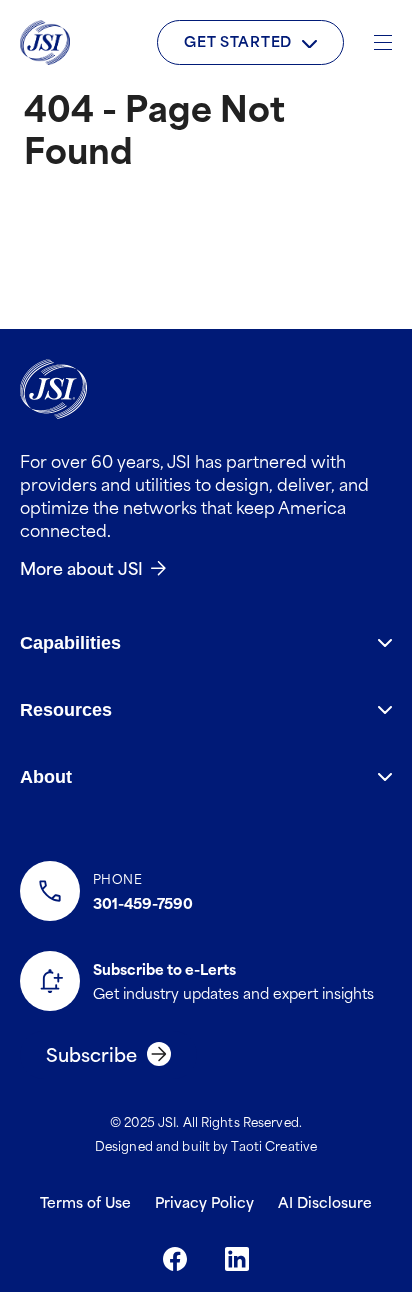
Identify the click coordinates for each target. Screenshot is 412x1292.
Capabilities (70, 643)
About (46, 777)
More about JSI (81, 567)
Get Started (238, 40)
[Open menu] (383, 42)
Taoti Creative (274, 1145)
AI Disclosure (325, 1201)
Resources (66, 710)
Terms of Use (85, 1201)
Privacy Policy (204, 1201)
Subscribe (91, 1053)
